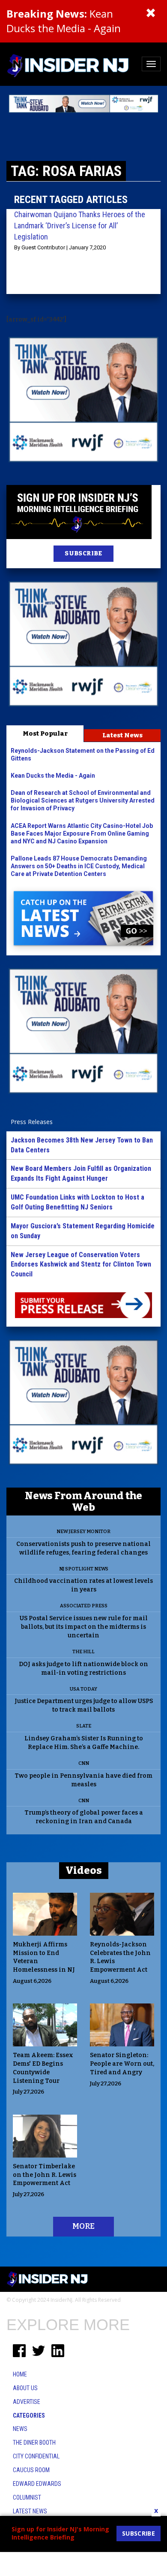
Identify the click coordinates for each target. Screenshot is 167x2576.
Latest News (122, 735)
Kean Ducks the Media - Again (64, 21)
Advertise (27, 2402)
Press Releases (32, 1122)
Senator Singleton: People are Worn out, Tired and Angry (122, 2064)
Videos (84, 1870)
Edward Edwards (37, 2484)
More (83, 2226)
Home (20, 2374)
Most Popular (45, 733)
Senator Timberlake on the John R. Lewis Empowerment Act (45, 2175)
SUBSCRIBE (83, 553)
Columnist (27, 2497)
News (20, 2429)
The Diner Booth (34, 2443)
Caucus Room (31, 2470)
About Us (25, 2388)
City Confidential (36, 2456)
